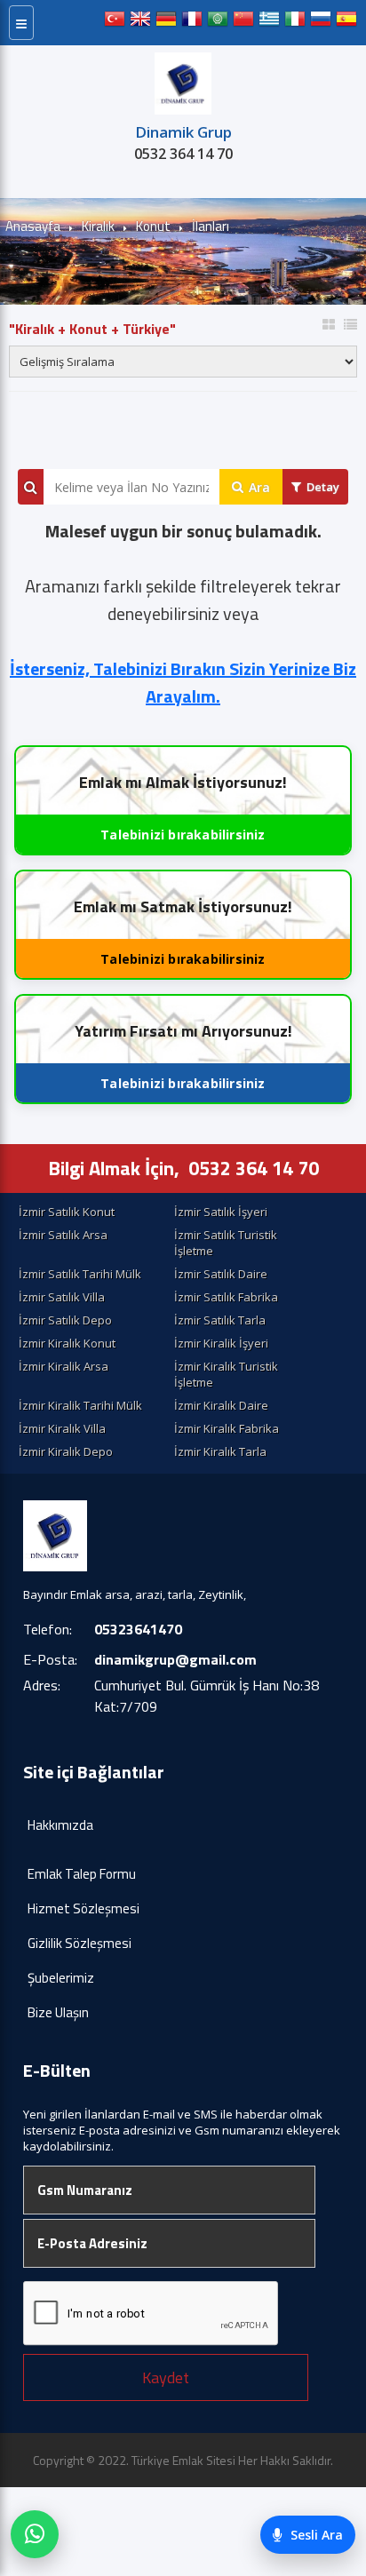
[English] (140, 23)
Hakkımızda (60, 1825)
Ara (259, 487)
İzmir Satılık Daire (221, 1274)
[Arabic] (218, 23)
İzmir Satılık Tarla (220, 1320)
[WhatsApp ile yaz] (35, 2534)
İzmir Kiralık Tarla (220, 1451)
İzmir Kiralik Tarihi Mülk (80, 1405)
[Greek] (269, 23)
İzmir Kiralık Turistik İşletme (226, 1374)
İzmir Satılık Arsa (63, 1235)
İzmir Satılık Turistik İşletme (226, 1243)
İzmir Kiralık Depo (66, 1451)
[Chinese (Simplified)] (243, 23)
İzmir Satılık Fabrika (226, 1297)
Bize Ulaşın (58, 2012)
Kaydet (166, 2377)
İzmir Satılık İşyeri (221, 1212)
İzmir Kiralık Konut (67, 1343)
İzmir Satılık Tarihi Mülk (80, 1274)
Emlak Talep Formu (82, 1874)
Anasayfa (33, 226)
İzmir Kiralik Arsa (64, 1366)
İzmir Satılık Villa (62, 1297)
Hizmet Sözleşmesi (84, 1908)
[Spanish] (346, 23)
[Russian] (321, 23)
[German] (166, 23)
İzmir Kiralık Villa (62, 1428)
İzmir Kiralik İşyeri (221, 1343)
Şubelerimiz (61, 1978)
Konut (153, 226)
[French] (192, 23)
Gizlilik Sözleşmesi (80, 1943)
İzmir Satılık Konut (67, 1212)
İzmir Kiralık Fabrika (227, 1428)
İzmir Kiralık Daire (221, 1405)
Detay (323, 487)
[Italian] (295, 23)
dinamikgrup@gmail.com (175, 1659)
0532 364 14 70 (183, 154)
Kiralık (98, 226)
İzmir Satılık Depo (65, 1320)
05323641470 (138, 1629)
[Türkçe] (115, 23)
